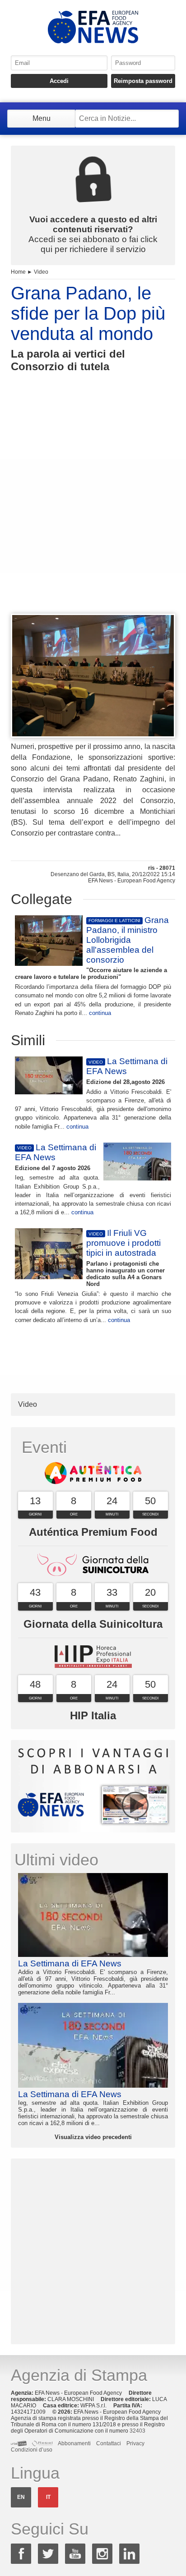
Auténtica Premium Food (93, 1532)
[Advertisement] (93, 510)
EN (21, 2497)
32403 (137, 2431)
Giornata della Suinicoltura (93, 1624)
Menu (42, 118)
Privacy (135, 2443)
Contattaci (109, 2443)
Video (41, 272)
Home (18, 272)
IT (48, 2497)
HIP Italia (93, 1715)
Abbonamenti (74, 2443)
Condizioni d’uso (32, 2450)
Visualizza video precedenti (93, 2137)
